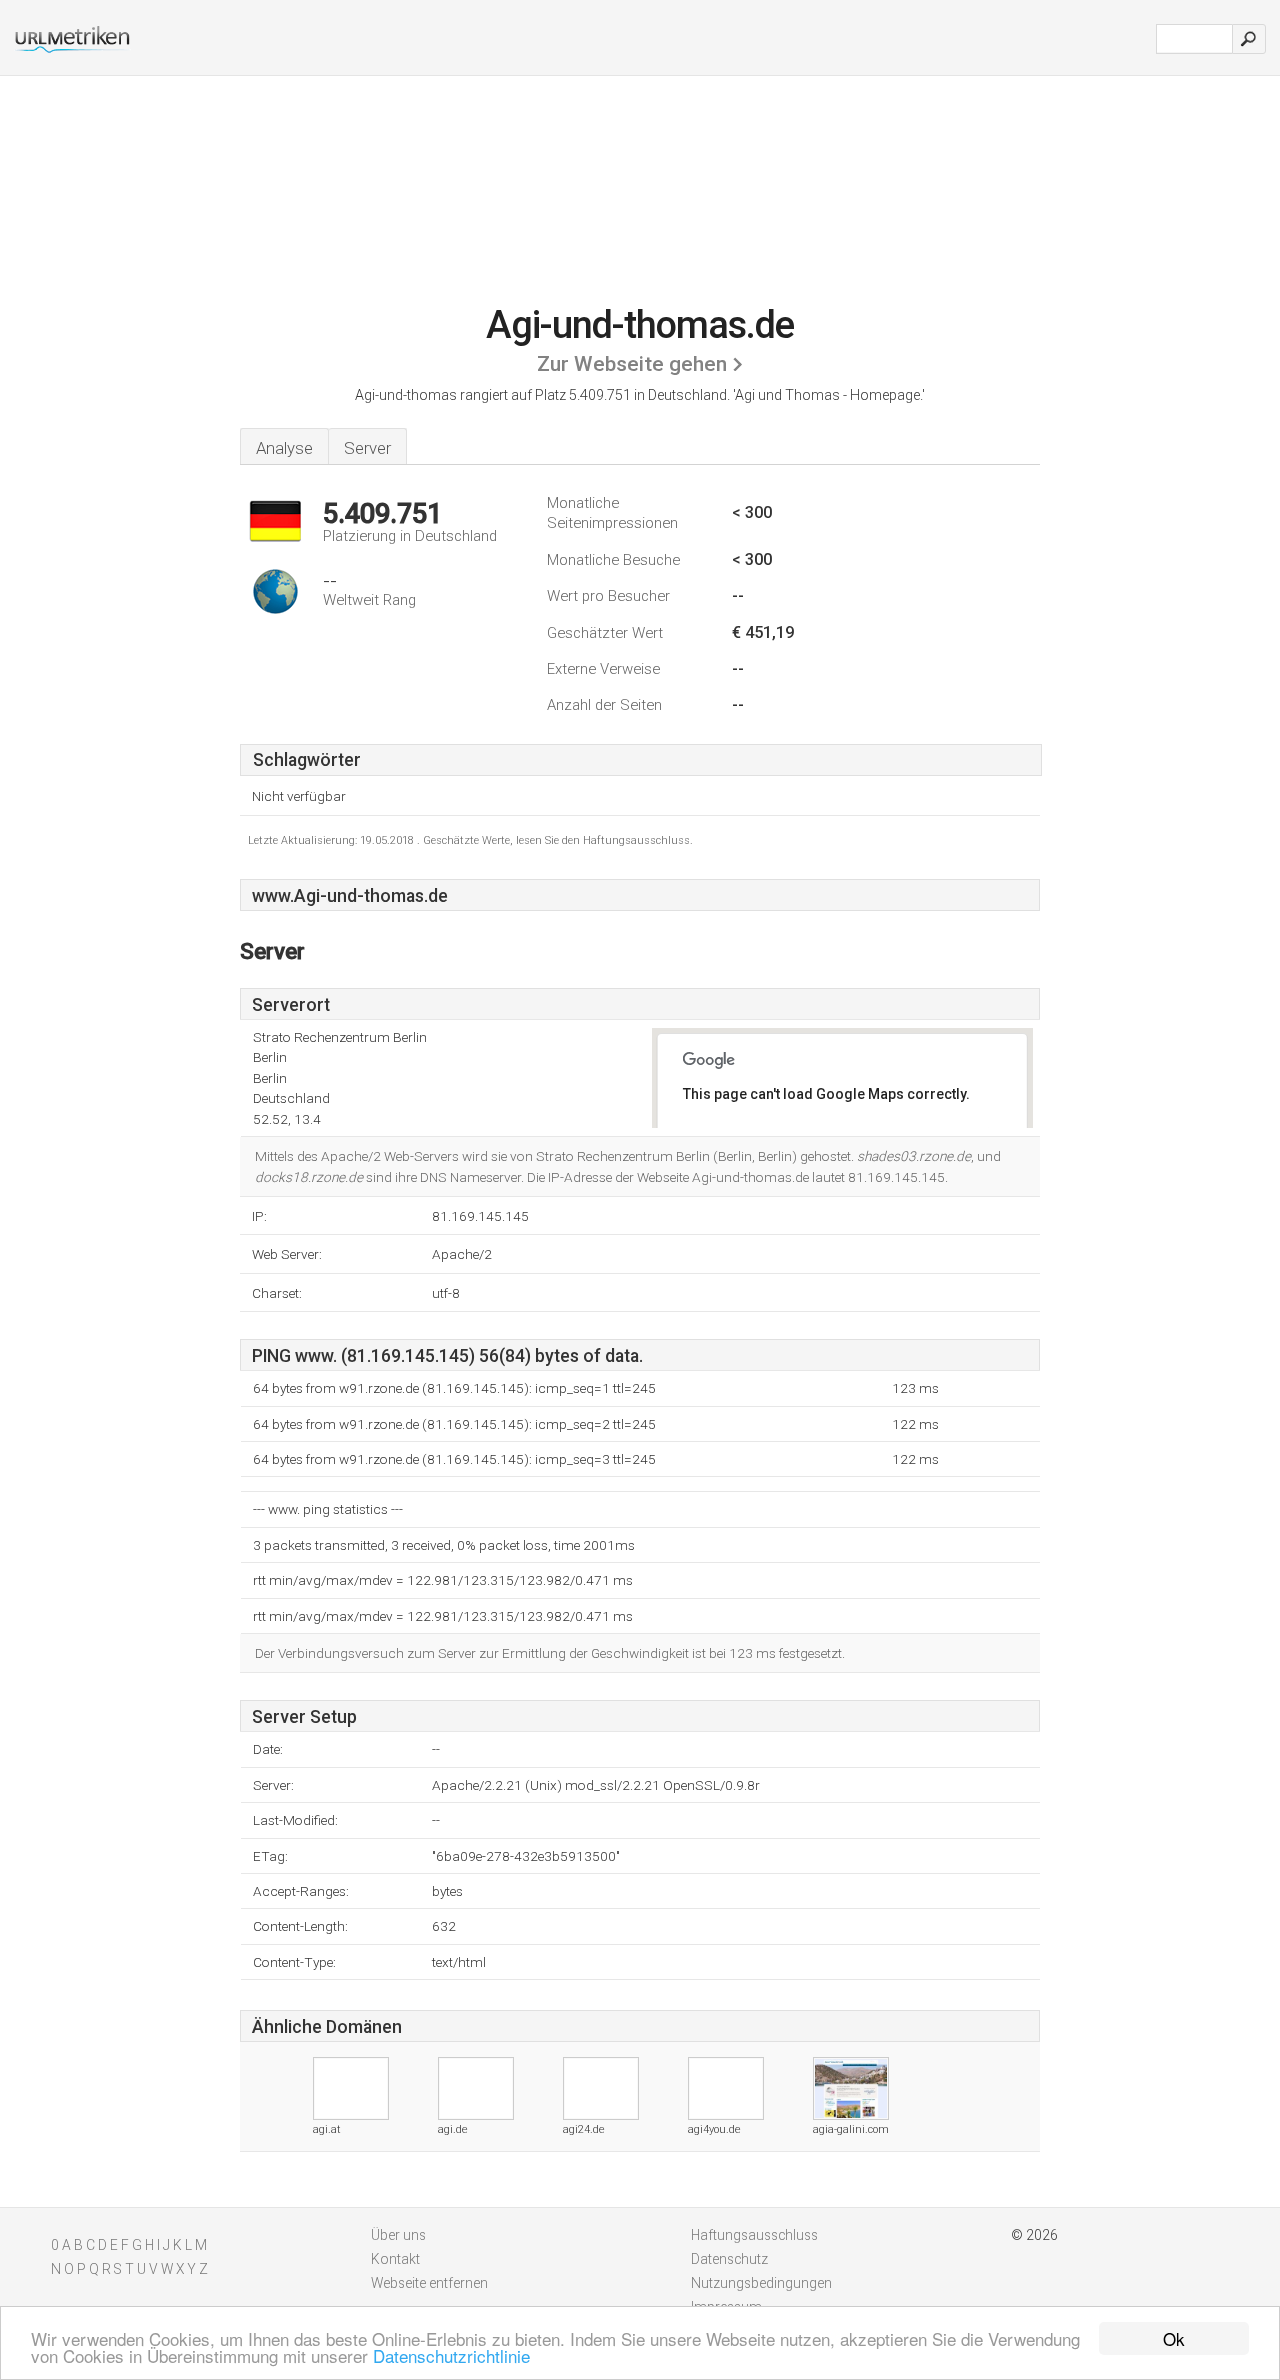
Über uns (398, 2235)
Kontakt (395, 2259)
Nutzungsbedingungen (761, 2283)
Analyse (284, 448)
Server (367, 448)
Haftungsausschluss (754, 2235)
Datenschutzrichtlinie (451, 2355)
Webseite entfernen (429, 2283)
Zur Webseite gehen (632, 364)
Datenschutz (729, 2259)
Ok (1174, 2338)
